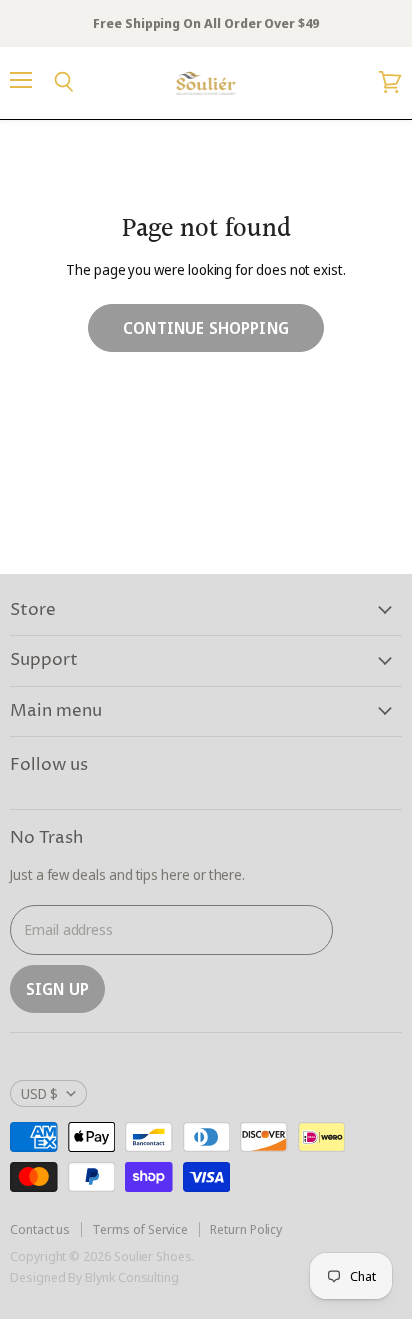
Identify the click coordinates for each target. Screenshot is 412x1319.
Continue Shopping (206, 328)
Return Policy (246, 1229)
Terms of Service (140, 1229)
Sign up (57, 989)
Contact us (40, 1229)
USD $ (39, 1093)
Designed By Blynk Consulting (94, 1277)
